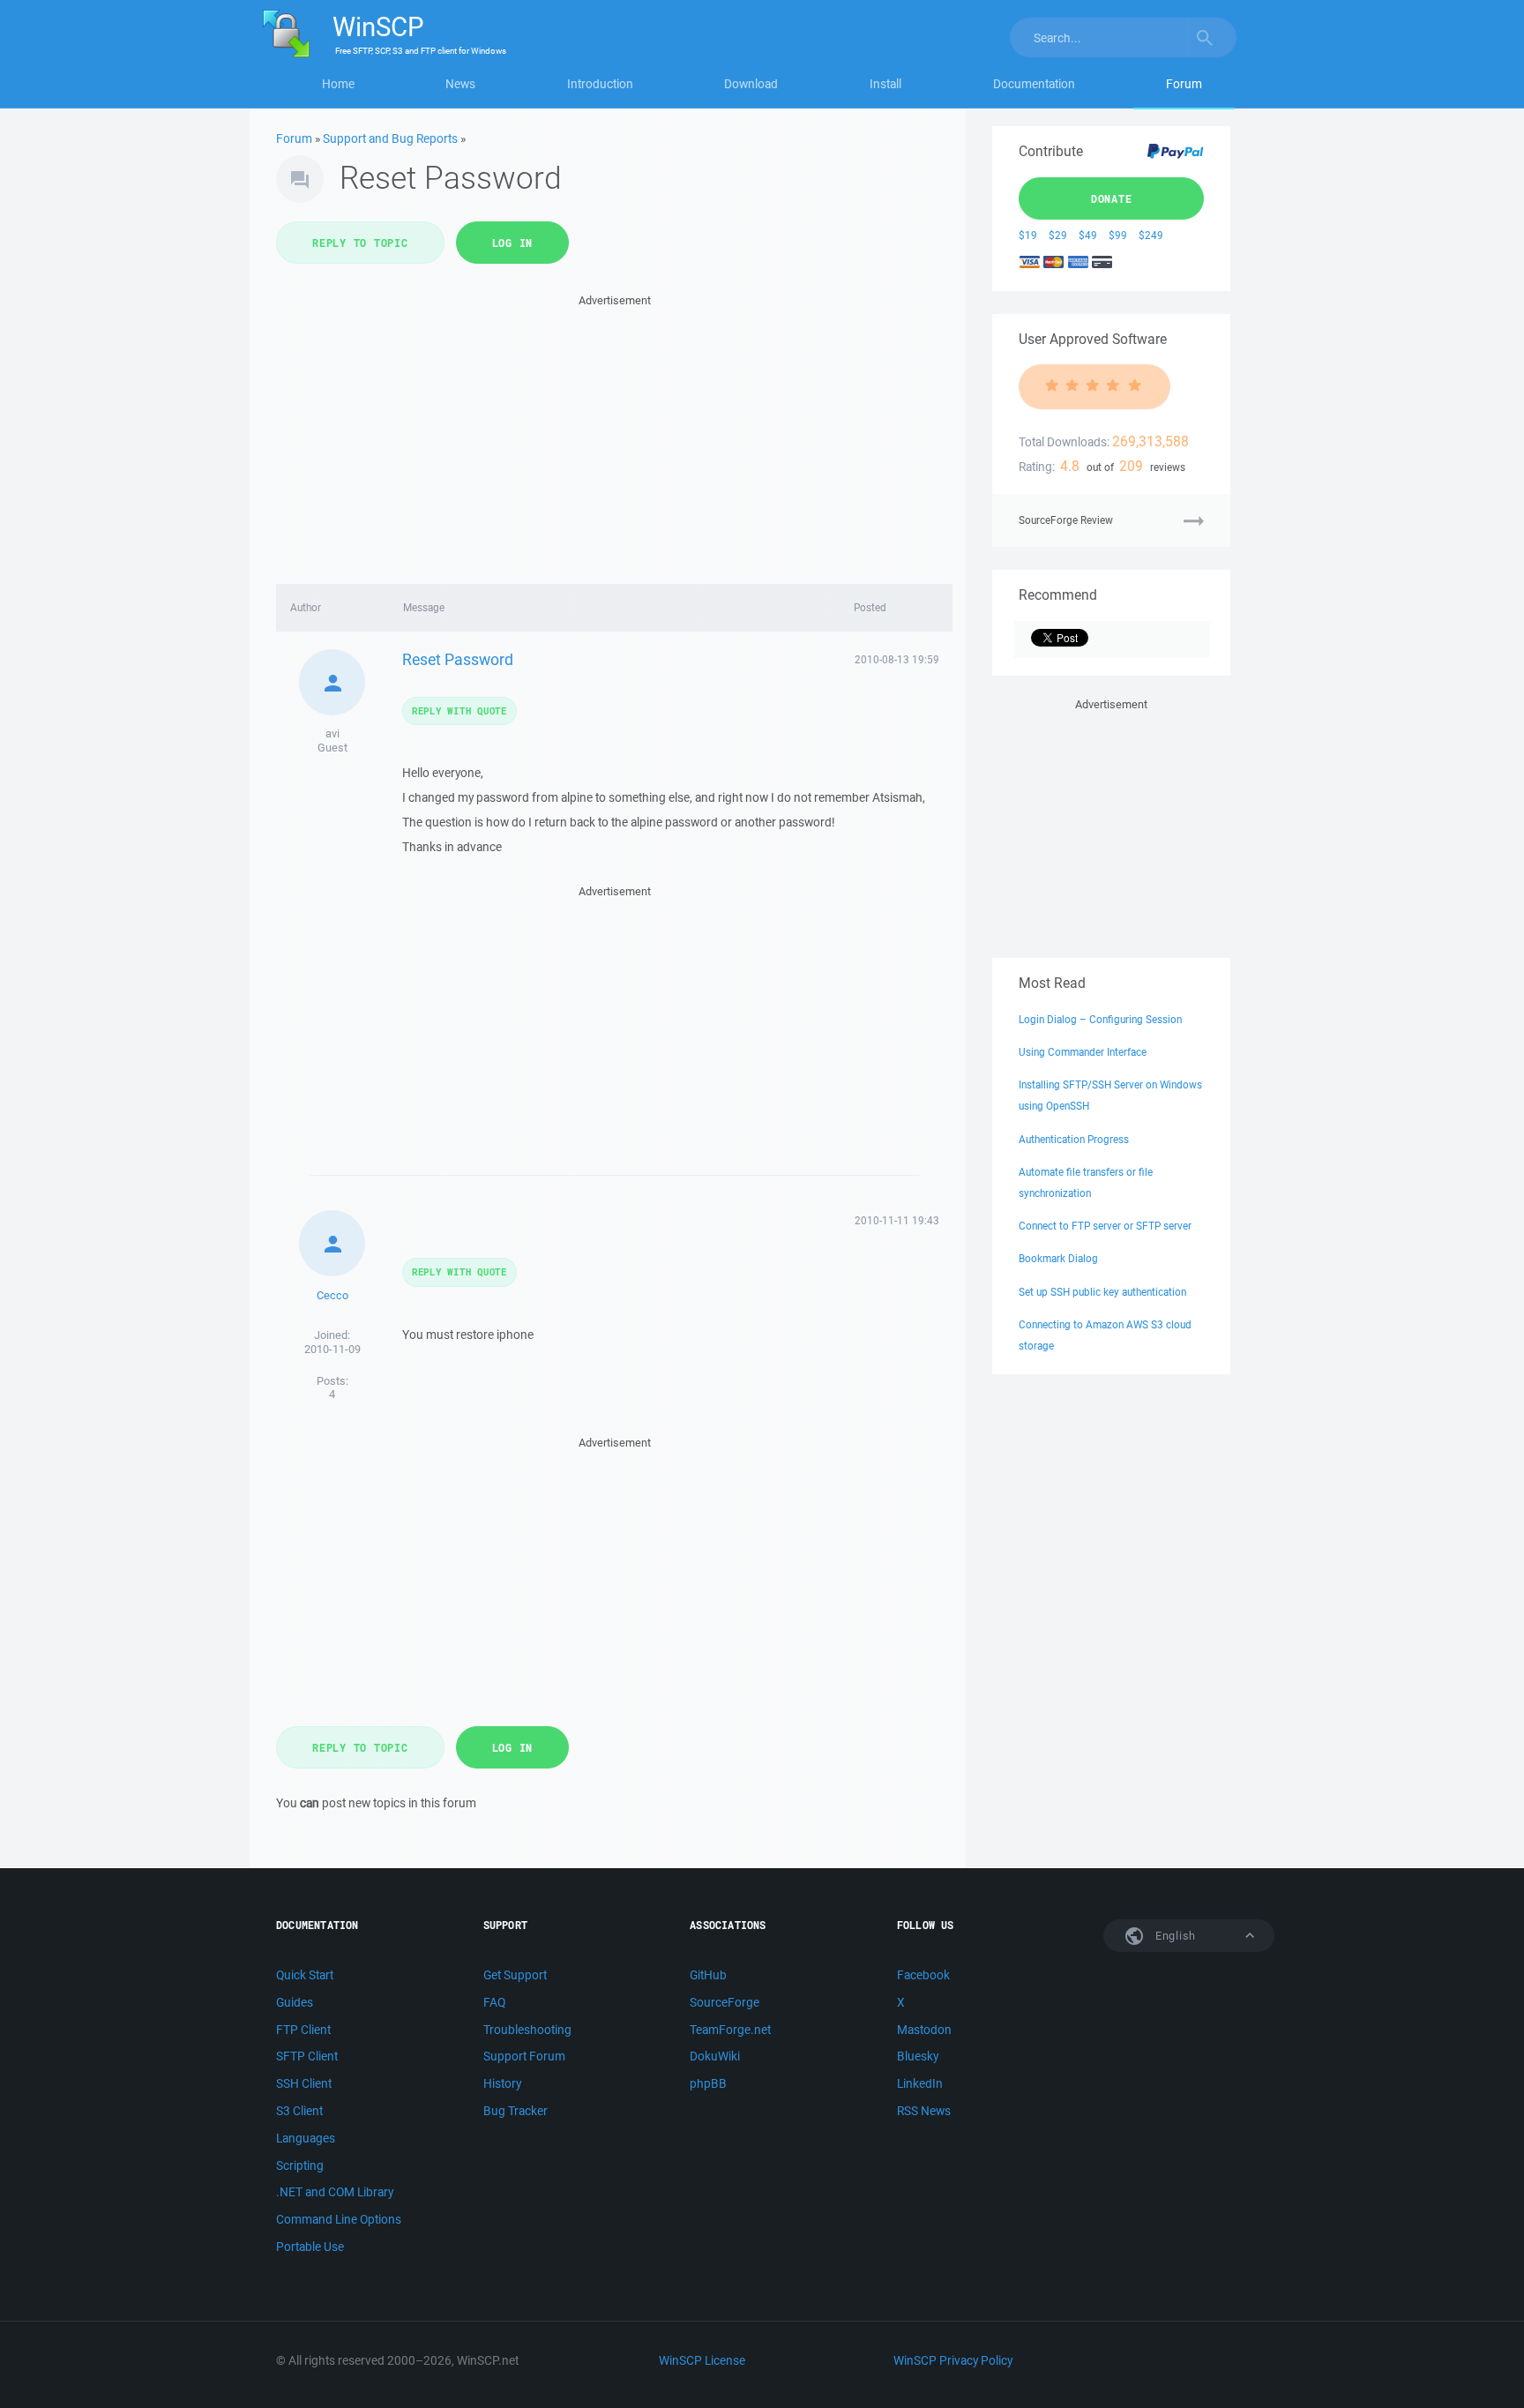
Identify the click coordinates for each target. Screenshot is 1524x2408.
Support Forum (524, 2056)
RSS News (924, 2111)
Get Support (515, 1975)
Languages (306, 2138)
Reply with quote (459, 710)
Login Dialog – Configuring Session (1100, 1019)
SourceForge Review (1066, 520)
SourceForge (725, 2002)
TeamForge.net (730, 2030)
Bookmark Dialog (1058, 1258)
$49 (1088, 235)
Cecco (332, 1295)
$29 (1058, 235)
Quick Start (305, 1975)
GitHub (708, 1975)
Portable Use (310, 2247)
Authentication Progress (1074, 1139)
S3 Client (299, 2111)
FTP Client (303, 2030)
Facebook (923, 1975)
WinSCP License (702, 2360)
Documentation (1034, 84)
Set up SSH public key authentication (1102, 1292)
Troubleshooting (527, 2030)
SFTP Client (307, 2056)
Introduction (600, 84)
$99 (1118, 235)
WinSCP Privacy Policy (953, 2360)
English (1174, 1936)
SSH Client (304, 2083)
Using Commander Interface (1083, 1052)
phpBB (708, 2083)
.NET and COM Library (335, 2192)
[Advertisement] (614, 434)
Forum (1184, 84)
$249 (1151, 235)
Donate (1112, 198)
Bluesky (918, 2056)
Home (338, 84)
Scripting (300, 2165)
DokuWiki (715, 2056)
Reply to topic (360, 243)
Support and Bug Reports (390, 138)
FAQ (494, 2002)
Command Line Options (339, 2219)
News (460, 84)
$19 (1028, 235)
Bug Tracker (515, 2111)
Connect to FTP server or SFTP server (1105, 1226)
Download (751, 84)
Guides (295, 2002)
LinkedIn (920, 2083)
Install (885, 84)
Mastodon (924, 2030)
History (502, 2083)
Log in (513, 243)
